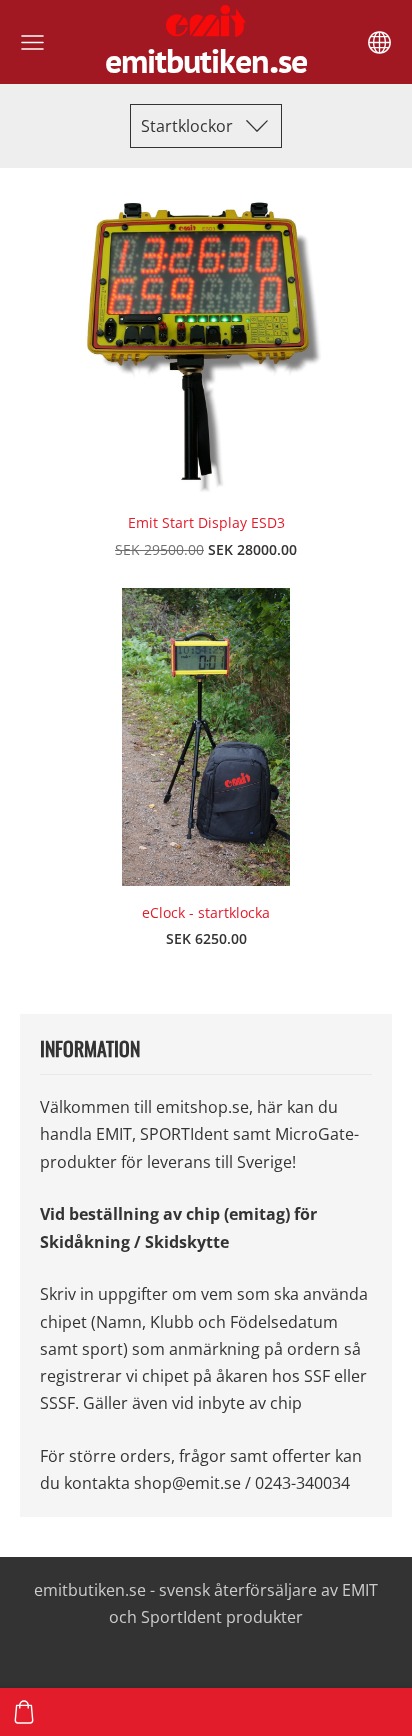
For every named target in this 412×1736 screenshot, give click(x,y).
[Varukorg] (24, 1712)
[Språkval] (379, 42)
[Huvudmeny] (32, 42)
